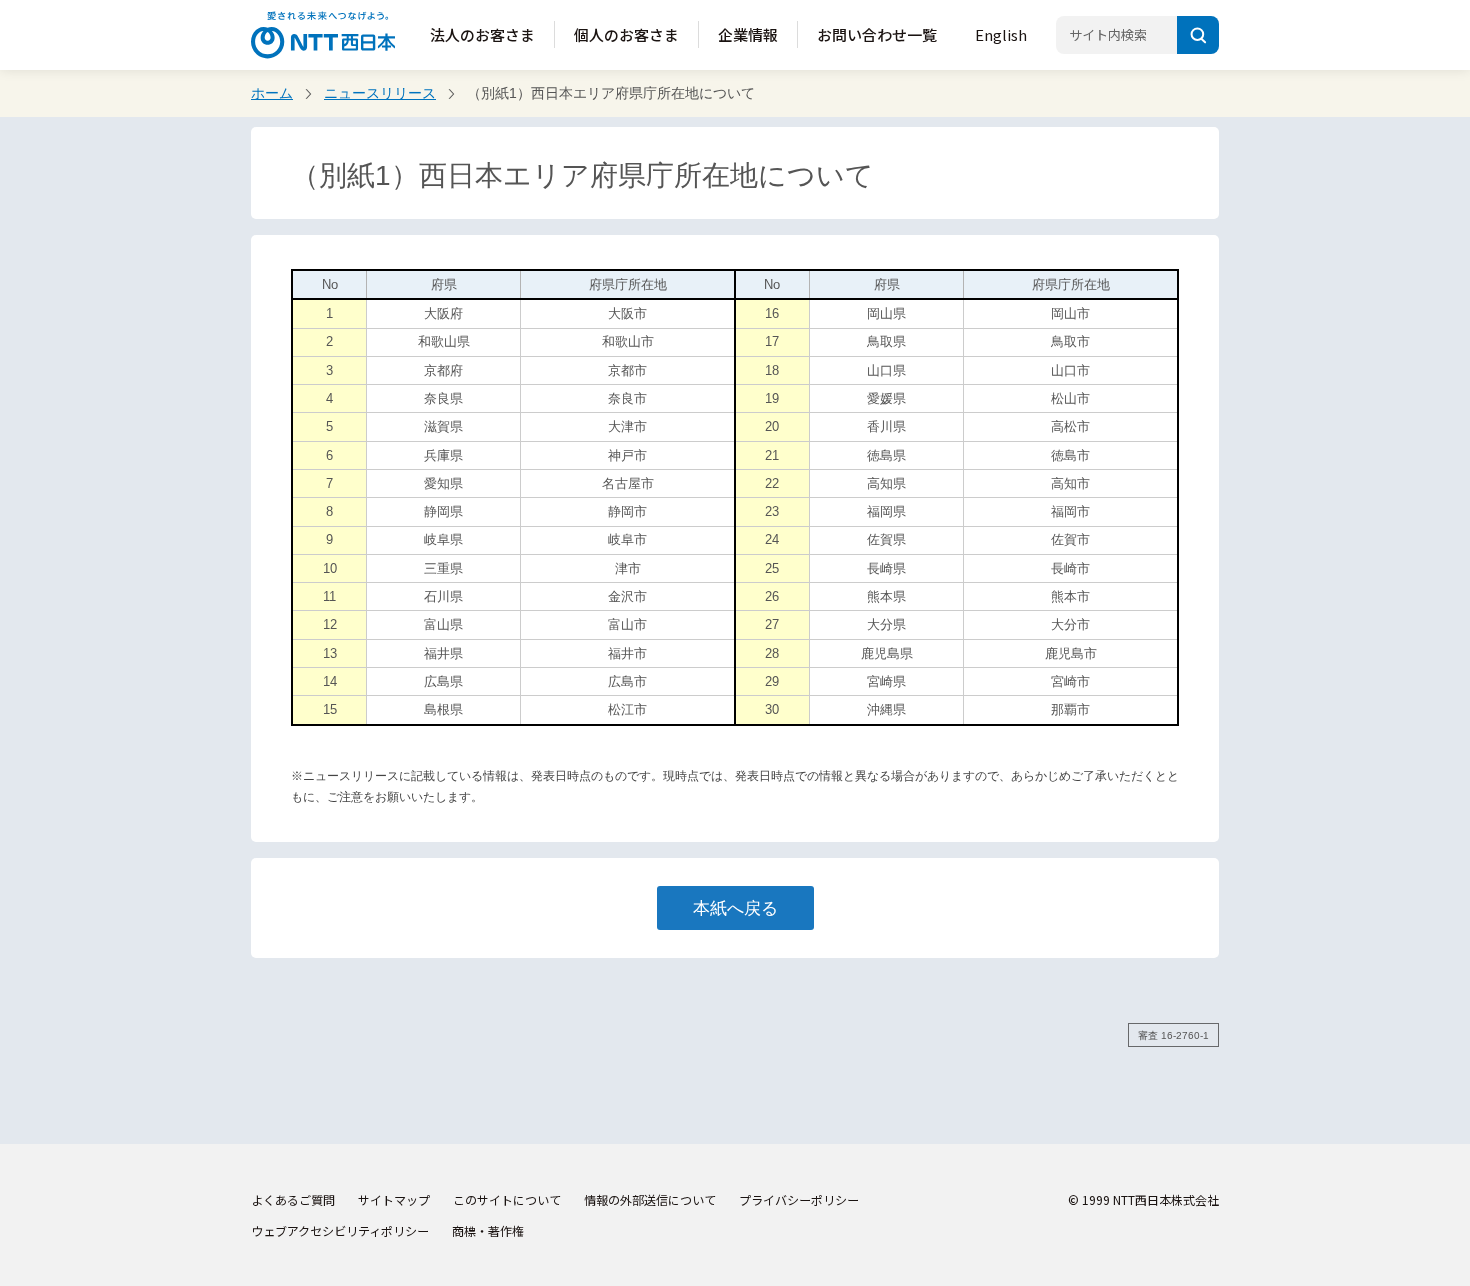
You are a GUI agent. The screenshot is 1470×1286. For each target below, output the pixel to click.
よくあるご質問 (293, 1199)
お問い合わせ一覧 (877, 34)
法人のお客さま (482, 34)
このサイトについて (507, 1199)
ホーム (272, 93)
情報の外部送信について (650, 1199)
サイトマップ (394, 1199)
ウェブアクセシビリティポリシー (340, 1230)
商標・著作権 (488, 1230)
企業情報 (748, 34)
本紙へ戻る (735, 908)
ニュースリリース (380, 93)
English (1001, 34)
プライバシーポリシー (799, 1199)
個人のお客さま (626, 34)
